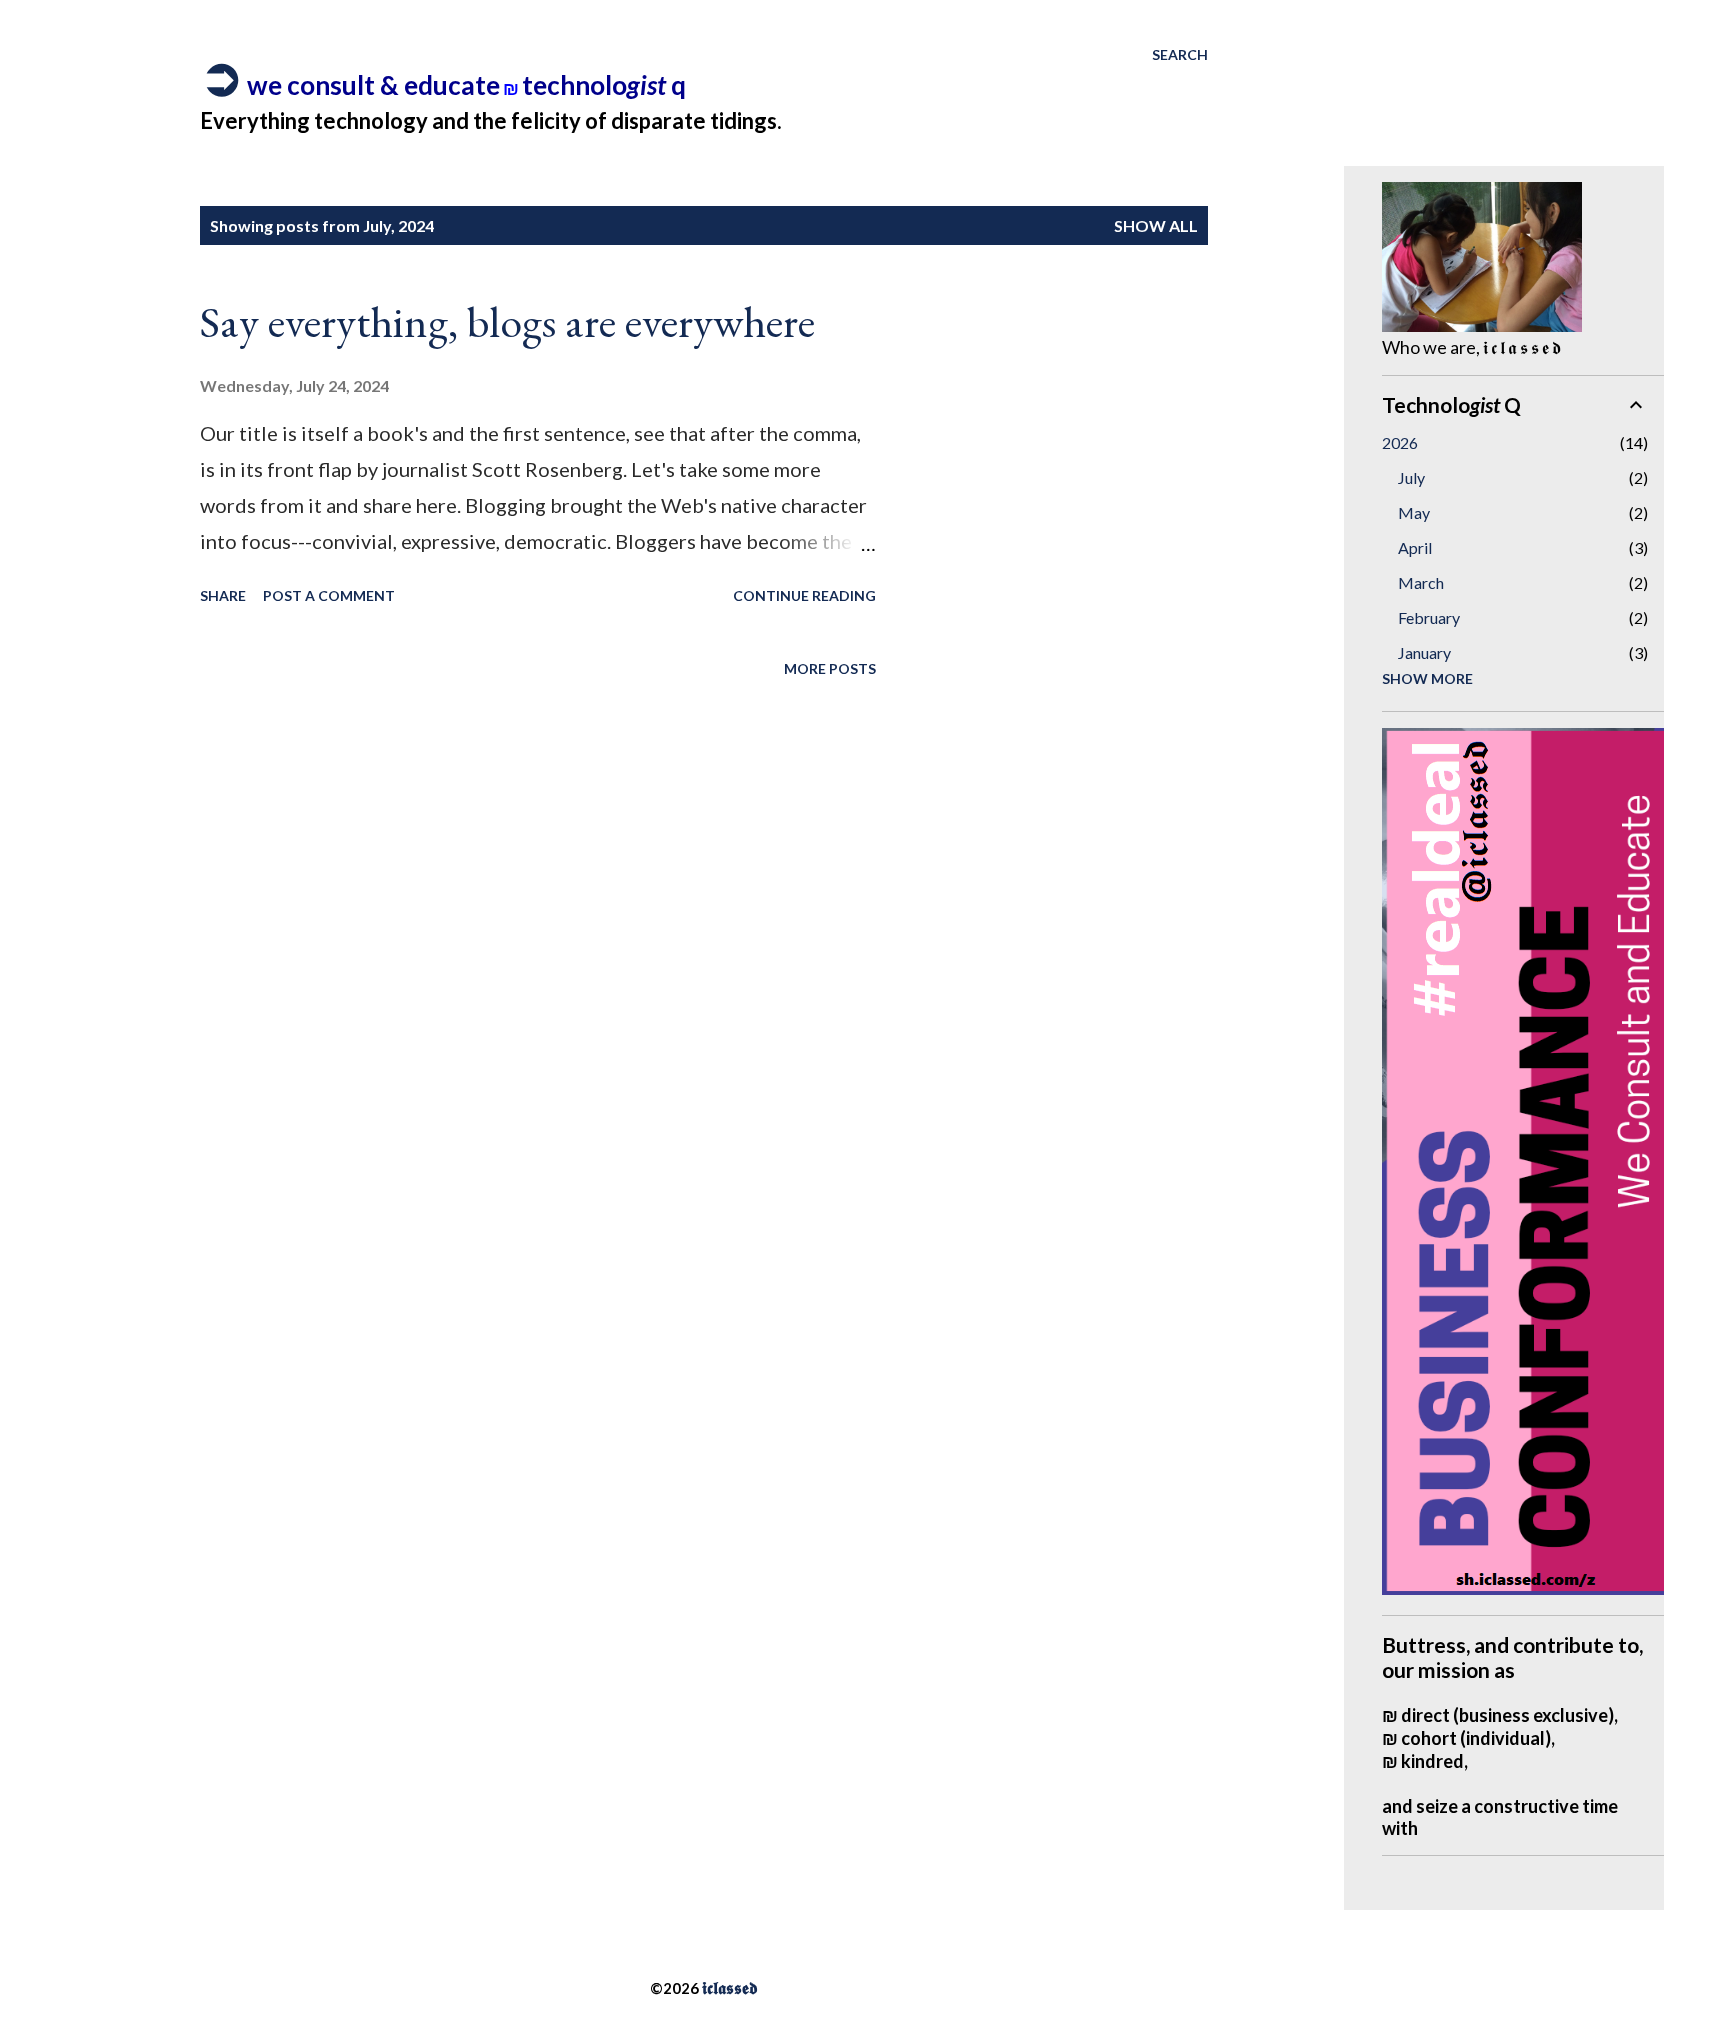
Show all (1156, 225)
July (1411, 477)
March (1421, 582)
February (1429, 617)
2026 (1400, 442)
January (1424, 652)
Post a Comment (329, 595)
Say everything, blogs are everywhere (507, 321)
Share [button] (223, 595)
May (1414, 512)
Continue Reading (804, 595)
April (1415, 547)
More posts (830, 668)
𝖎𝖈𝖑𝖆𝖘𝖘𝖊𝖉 (730, 1987)
